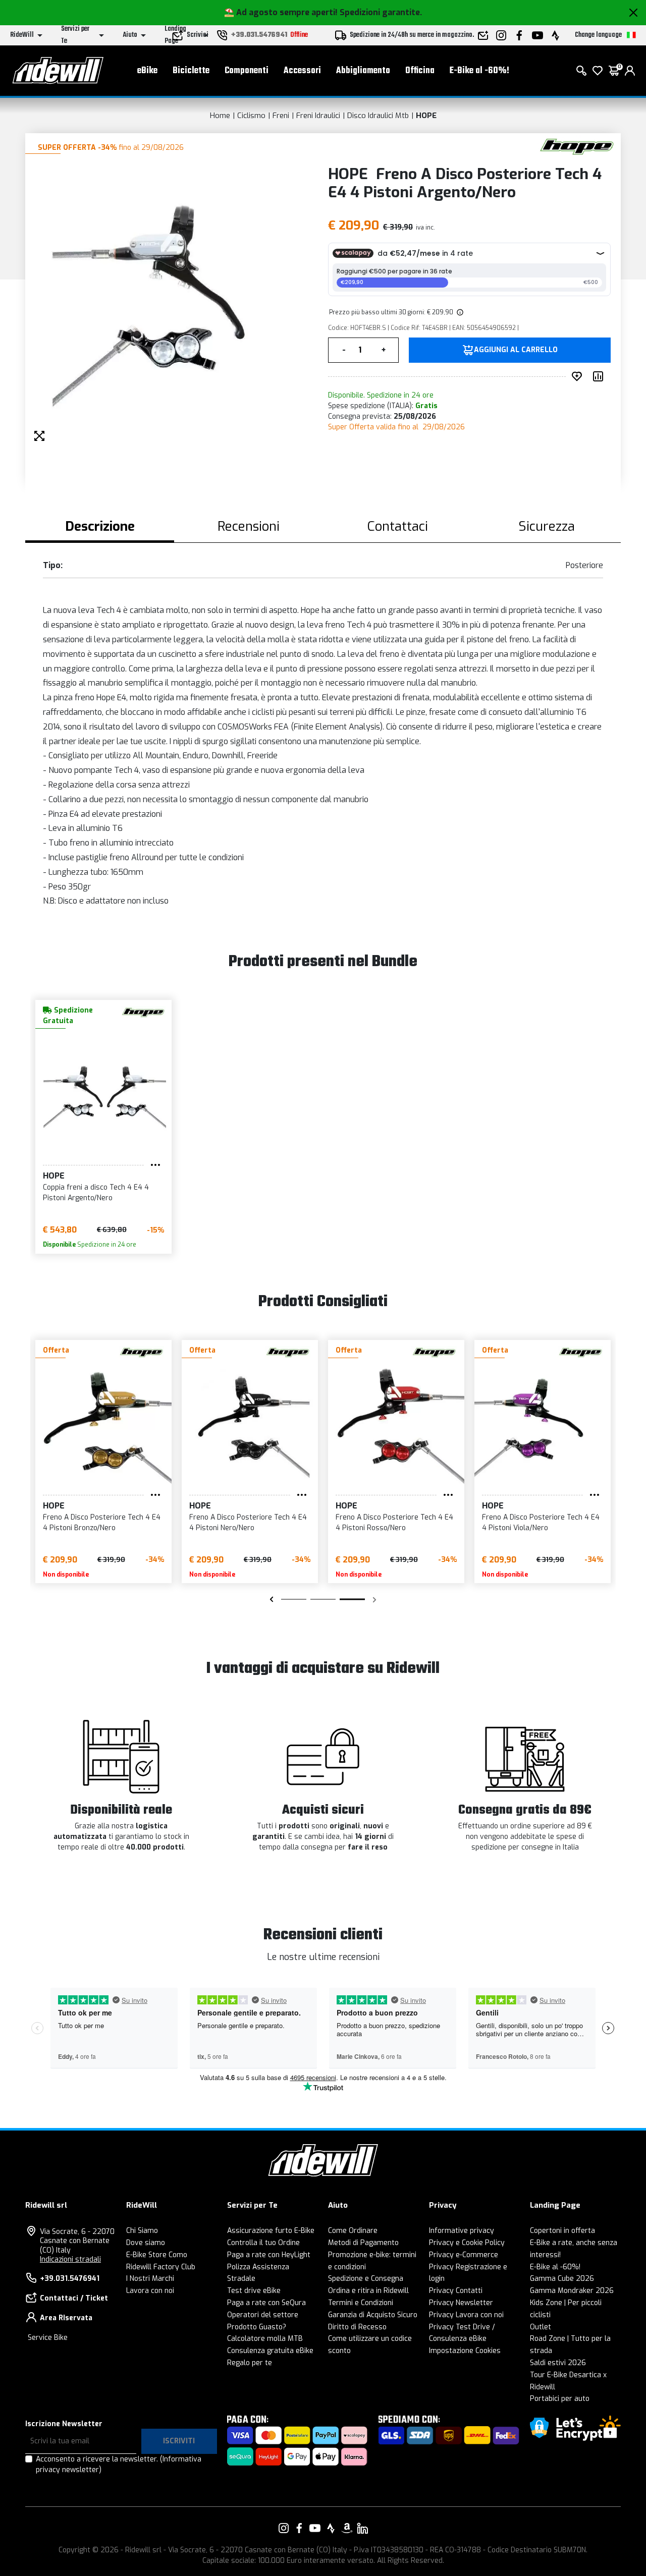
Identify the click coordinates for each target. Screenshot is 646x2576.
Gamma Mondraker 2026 (572, 2291)
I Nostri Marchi (150, 2279)
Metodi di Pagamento (363, 2243)
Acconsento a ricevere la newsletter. (119, 2465)
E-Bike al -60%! (479, 71)
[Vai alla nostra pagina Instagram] (284, 2528)
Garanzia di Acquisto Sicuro (373, 2315)
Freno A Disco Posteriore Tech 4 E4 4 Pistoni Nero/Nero (541, 1523)
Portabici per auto (560, 2399)
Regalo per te (250, 2363)
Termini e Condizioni (361, 2303)
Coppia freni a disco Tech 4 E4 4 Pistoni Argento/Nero (96, 1193)
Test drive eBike (254, 2291)
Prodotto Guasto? (257, 2327)
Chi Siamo (142, 2231)
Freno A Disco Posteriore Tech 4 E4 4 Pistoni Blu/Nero (248, 1523)
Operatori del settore (263, 2315)
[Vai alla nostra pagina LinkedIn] (362, 2528)
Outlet (541, 2327)
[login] (630, 71)
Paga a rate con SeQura (266, 2303)
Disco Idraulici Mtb (378, 116)
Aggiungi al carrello (516, 350)
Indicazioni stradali (70, 2259)
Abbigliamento (363, 71)
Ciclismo (251, 116)
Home (220, 116)
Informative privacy (462, 2231)
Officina (420, 71)
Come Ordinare (353, 2231)
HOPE (426, 116)
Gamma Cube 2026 (562, 2279)
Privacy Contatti (456, 2291)
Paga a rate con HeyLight (269, 2255)
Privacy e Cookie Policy (467, 2243)
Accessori (302, 71)
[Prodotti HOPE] (577, 146)
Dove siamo (146, 2243)
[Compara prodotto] (600, 376)
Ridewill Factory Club (161, 2267)
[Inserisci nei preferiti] (579, 376)
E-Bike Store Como (157, 2255)
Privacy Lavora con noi (466, 2315)
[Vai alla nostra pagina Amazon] (347, 2528)
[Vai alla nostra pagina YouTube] (315, 2528)
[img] (459, 312)
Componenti (247, 71)
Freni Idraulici (318, 116)
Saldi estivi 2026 (558, 2363)
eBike (147, 71)
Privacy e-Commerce (464, 2255)
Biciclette (191, 71)
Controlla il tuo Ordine (263, 2243)
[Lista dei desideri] (598, 71)
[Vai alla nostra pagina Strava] (331, 2528)
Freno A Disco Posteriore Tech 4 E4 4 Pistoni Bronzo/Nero (394, 1523)
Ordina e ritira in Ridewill (368, 2291)
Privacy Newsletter (461, 2303)
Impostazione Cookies (465, 2351)
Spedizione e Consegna (366, 2279)
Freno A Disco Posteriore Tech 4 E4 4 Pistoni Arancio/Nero (102, 1523)
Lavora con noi (150, 2291)
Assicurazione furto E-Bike (271, 2231)
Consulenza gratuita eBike (270, 2351)
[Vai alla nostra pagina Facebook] (299, 2528)
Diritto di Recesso (357, 2327)
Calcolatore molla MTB (265, 2339)
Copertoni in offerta (562, 2231)
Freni (281, 116)
